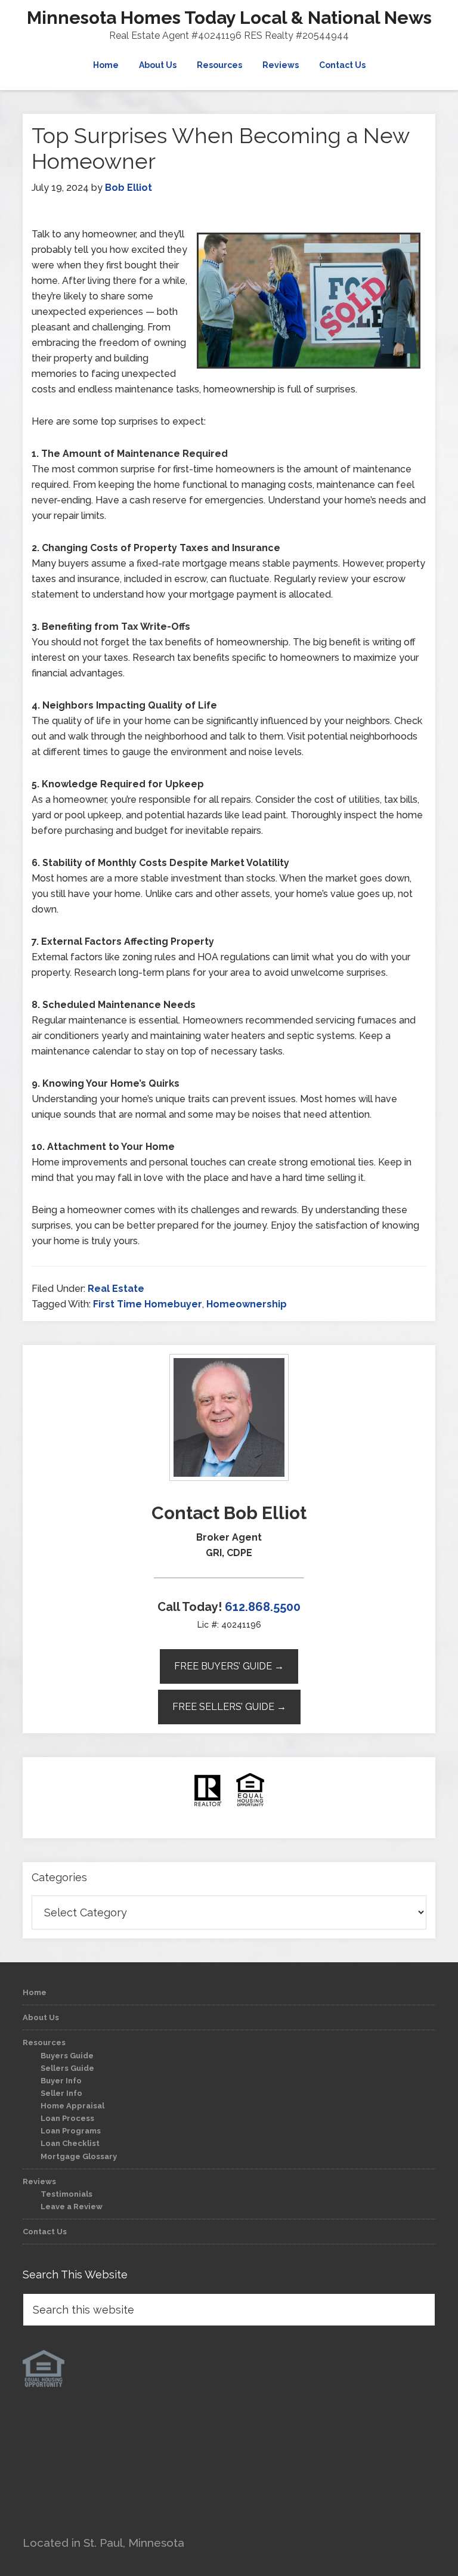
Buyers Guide (67, 2056)
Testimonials (66, 2194)
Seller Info (61, 2093)
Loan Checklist (70, 2143)
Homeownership (247, 1304)
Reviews (39, 2181)
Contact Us (45, 2232)
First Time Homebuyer (148, 1304)
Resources (44, 2042)
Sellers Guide (67, 2068)
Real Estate (116, 1289)
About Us (41, 2017)
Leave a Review (72, 2207)
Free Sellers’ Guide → (229, 1707)
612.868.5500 (263, 1607)
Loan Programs (71, 2131)
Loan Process (67, 2118)
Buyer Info (61, 2081)
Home (35, 1992)
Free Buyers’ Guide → (229, 1666)
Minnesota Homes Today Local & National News (229, 18)
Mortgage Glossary (79, 2156)
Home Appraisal (72, 2106)
